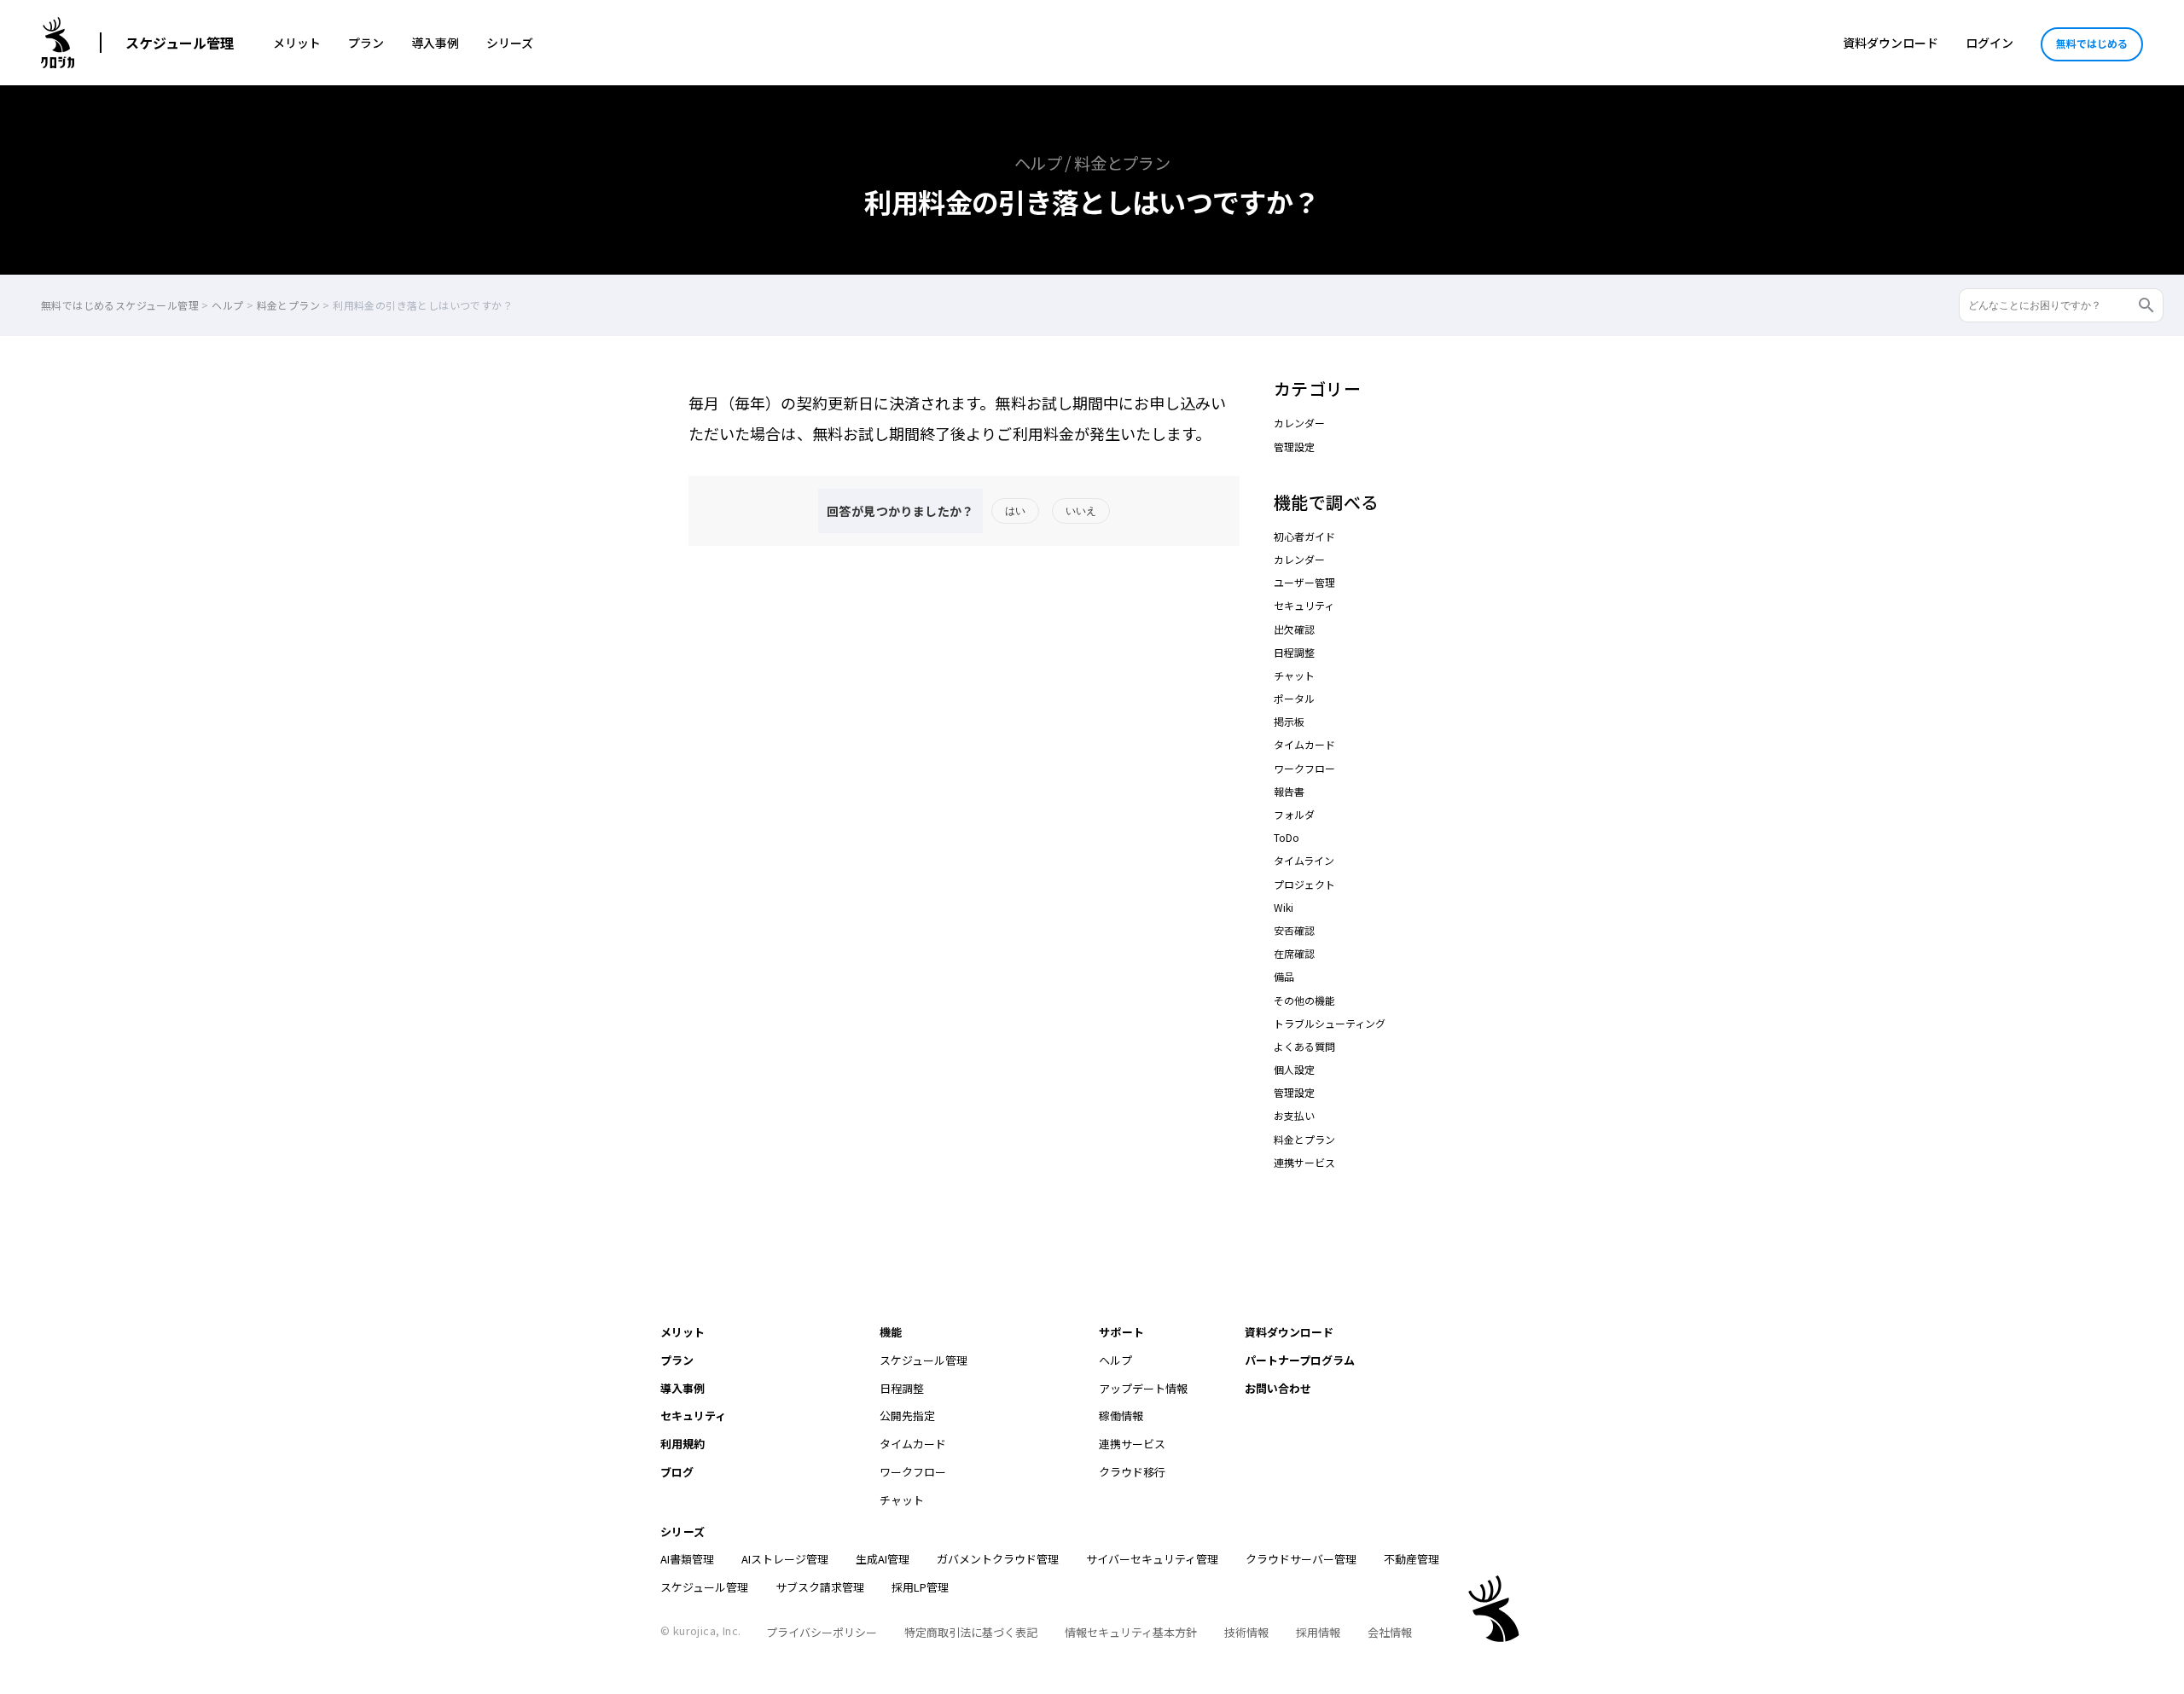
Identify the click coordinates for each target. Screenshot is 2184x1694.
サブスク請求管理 (820, 1587)
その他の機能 (1304, 1000)
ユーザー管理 (1304, 582)
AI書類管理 (687, 1559)
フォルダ (1294, 814)
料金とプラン (1304, 1139)
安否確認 (1294, 930)
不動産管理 (1411, 1559)
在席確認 (1294, 953)
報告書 (1289, 791)
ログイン (1989, 43)
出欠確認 (1294, 629)
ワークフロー (1304, 768)
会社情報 (1390, 1632)
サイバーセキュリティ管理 (1152, 1559)
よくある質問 (1304, 1046)
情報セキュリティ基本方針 (1131, 1632)
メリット (297, 43)
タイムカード (1304, 744)
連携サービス (1304, 1162)
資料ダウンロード (1891, 43)
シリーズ (510, 43)
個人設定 (1294, 1069)
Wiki (1284, 907)
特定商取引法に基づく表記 (971, 1632)
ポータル (1294, 698)
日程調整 (1294, 652)
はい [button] (1015, 511)
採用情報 (1318, 1632)
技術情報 (1246, 1632)
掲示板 (1289, 721)
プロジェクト (1304, 884)
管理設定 (1294, 447)
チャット (1294, 675)
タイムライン (1304, 860)
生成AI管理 (883, 1559)
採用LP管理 (920, 1587)
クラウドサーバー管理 (1301, 1559)
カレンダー (1299, 423)
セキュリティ (1304, 605)
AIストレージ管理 (785, 1559)
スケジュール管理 (180, 43)
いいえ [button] (1081, 511)
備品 (1284, 976)
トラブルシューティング (1330, 1023)
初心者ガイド (1304, 536)
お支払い (1294, 1115)
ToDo (1287, 837)
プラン (366, 43)
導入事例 (435, 43)
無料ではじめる (2092, 43)
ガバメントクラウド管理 (998, 1559)
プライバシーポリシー (822, 1632)
